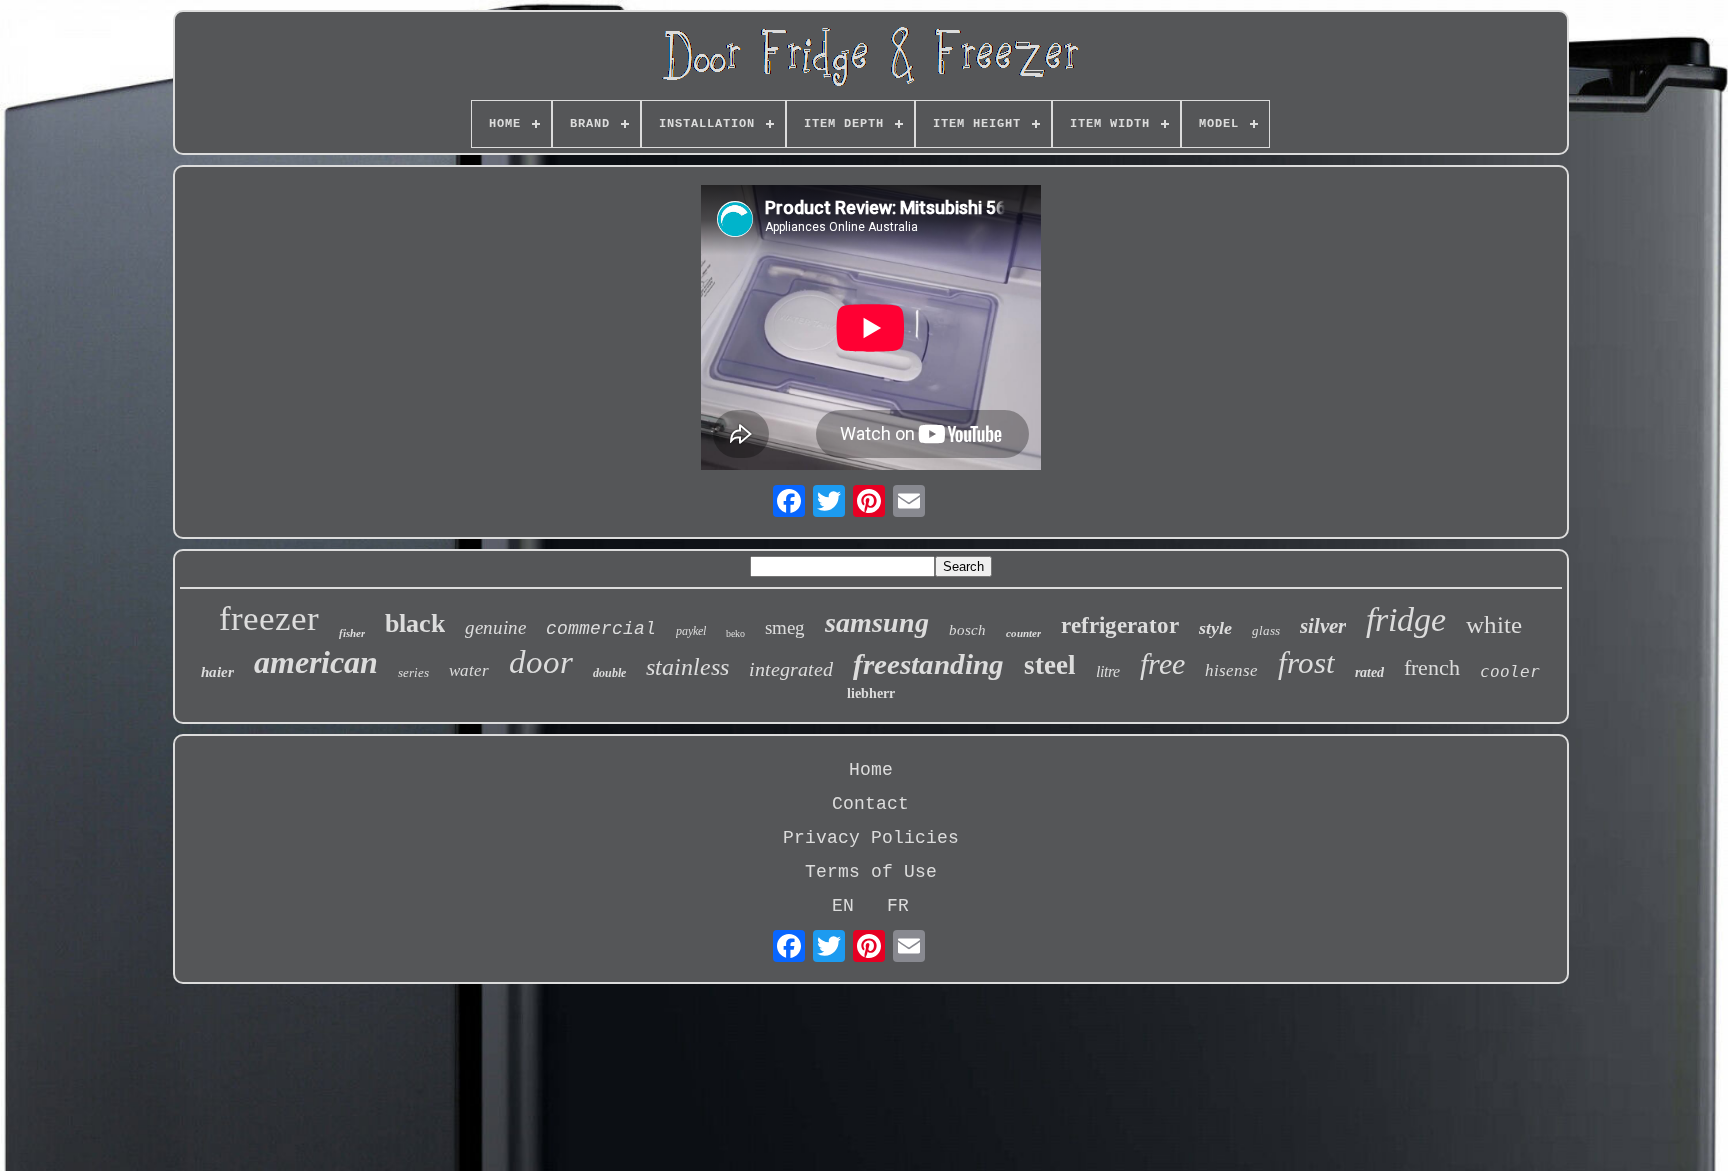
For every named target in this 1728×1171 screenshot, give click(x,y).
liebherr (871, 693)
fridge (1406, 619)
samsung (877, 622)
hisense (1231, 670)
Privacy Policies (871, 838)
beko (735, 633)
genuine (495, 627)
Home (871, 770)
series (413, 672)
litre (1108, 671)
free (1162, 663)
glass (1266, 630)
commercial (601, 629)
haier (217, 672)
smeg (785, 627)
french (1432, 667)
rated (1369, 672)
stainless (687, 667)
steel (1050, 665)
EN (843, 906)
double (609, 673)
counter (1023, 633)
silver (1323, 626)
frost (1306, 662)
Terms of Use (871, 872)
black (415, 623)
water (469, 670)
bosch (967, 630)
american (316, 662)
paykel (691, 631)
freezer (269, 618)
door (541, 662)
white (1494, 624)
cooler (1510, 671)
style (1215, 628)
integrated (791, 669)
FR (898, 906)
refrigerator (1120, 625)
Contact (870, 804)
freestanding (928, 664)
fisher (352, 633)
